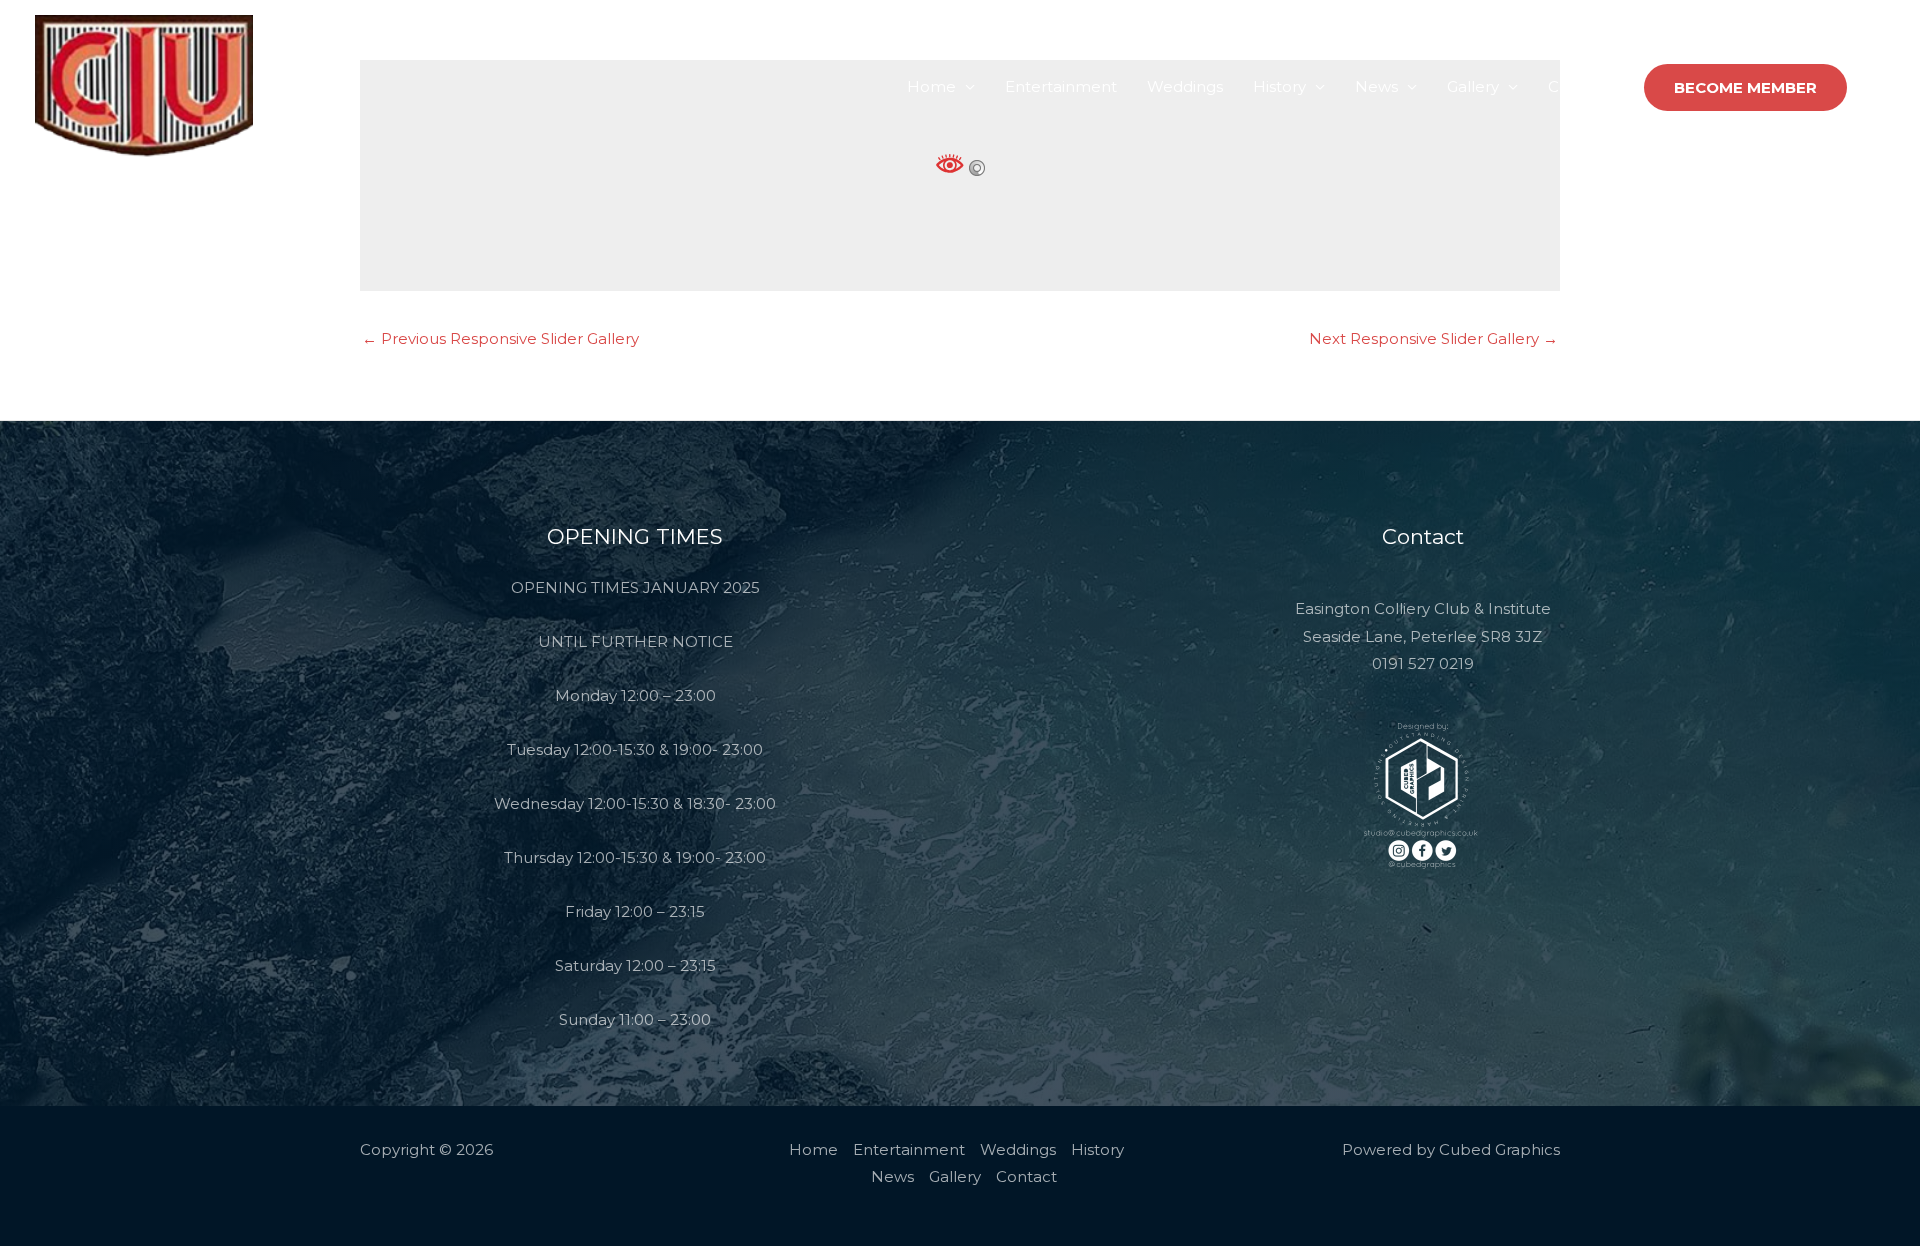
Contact (1578, 86)
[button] (1745, 87)
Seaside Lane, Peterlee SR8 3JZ (1422, 636)
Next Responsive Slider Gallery (1433, 338)
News (1376, 86)
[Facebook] (1876, 88)
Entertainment (1061, 86)
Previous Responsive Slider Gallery (500, 338)
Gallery (1473, 86)
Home (931, 86)
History (1279, 86)
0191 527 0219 (1423, 663)
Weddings (1185, 86)
